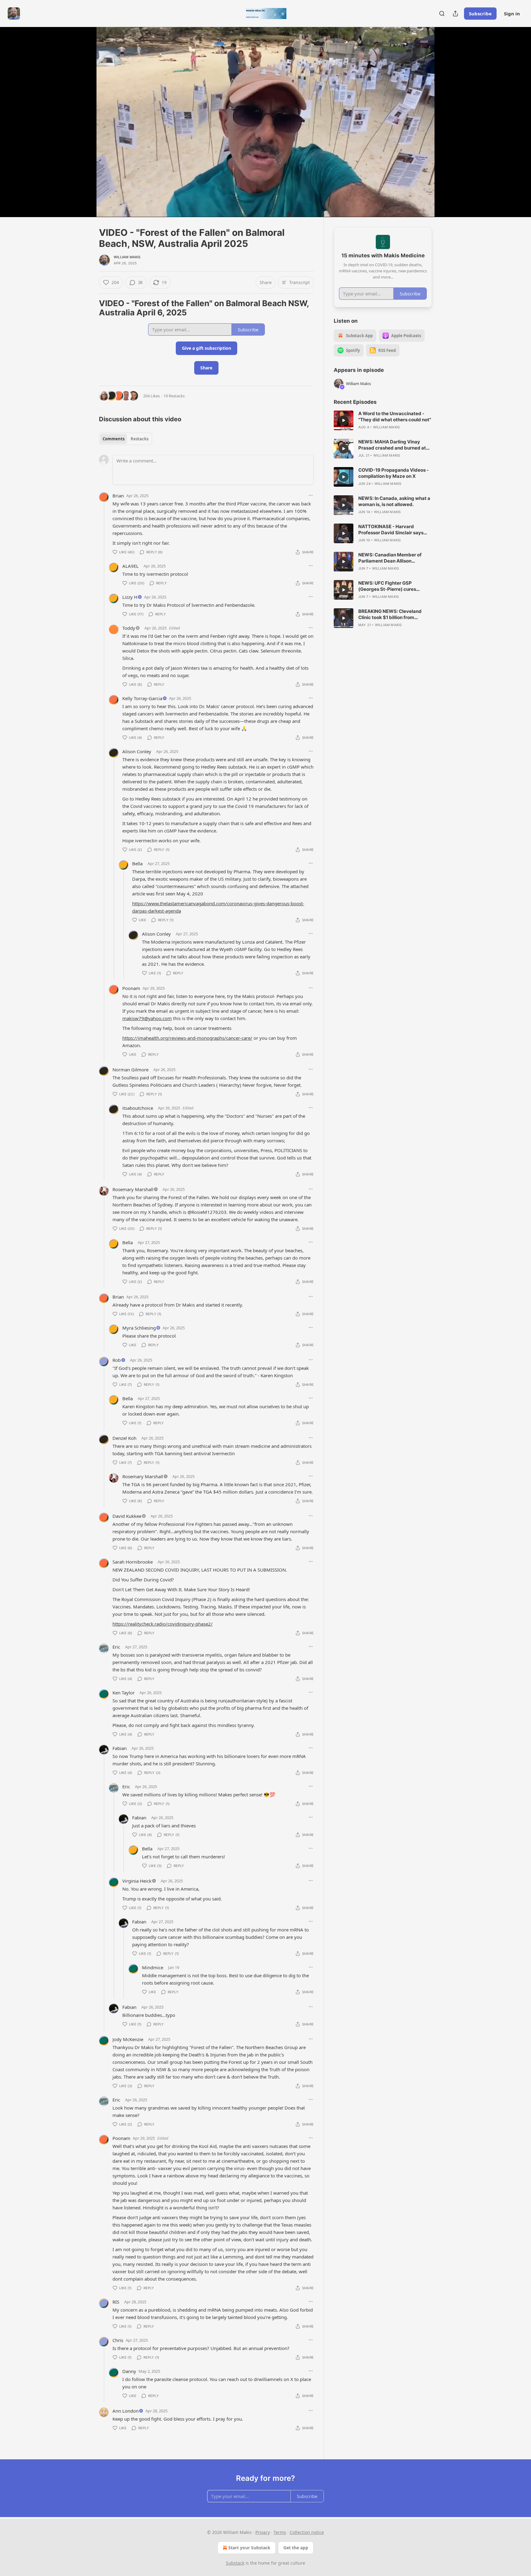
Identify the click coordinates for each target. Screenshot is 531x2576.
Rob (117, 1360)
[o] (344, 420)
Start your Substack (249, 2548)
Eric (116, 1647)
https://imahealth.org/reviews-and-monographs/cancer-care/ (187, 1038)
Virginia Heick (137, 1881)
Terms (280, 2532)
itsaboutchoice (138, 1108)
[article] (383, 420)
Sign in (512, 14)
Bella (137, 863)
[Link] (90, 308)
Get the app (296, 2548)
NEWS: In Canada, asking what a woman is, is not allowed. (394, 501)
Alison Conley (137, 751)
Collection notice (307, 2532)
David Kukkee (127, 1516)
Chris (118, 2340)
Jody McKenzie (128, 2039)
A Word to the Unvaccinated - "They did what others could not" (395, 417)
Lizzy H (130, 597)
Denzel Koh (124, 1438)
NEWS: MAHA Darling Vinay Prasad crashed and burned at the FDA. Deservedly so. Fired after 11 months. (392, 445)
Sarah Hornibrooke (133, 1562)
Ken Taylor (124, 1693)
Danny (129, 2371)
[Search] (442, 14)
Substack (235, 2563)
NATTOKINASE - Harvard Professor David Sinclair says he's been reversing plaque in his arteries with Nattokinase (394, 530)
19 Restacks (174, 396)
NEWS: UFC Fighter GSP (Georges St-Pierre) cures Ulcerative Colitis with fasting (391, 586)
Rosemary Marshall (133, 1189)
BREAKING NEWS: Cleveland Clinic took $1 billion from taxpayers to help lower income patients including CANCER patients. (393, 614)
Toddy (129, 628)
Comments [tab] (114, 439)
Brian (118, 496)
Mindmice (153, 1967)
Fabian (120, 1748)
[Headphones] (84, 129)
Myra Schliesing (139, 1328)
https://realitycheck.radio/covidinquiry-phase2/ (163, 1624)
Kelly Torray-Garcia (142, 698)
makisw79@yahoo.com (147, 1018)
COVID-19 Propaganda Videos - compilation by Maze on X (393, 473)
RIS (116, 2302)
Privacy (263, 2532)
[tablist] (126, 439)
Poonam (131, 988)
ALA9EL (130, 566)
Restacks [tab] (140, 439)
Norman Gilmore (130, 1070)
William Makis (127, 257)
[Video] (84, 115)
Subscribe (480, 14)
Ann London (126, 2411)
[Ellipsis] (311, 495)
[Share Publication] (455, 14)
